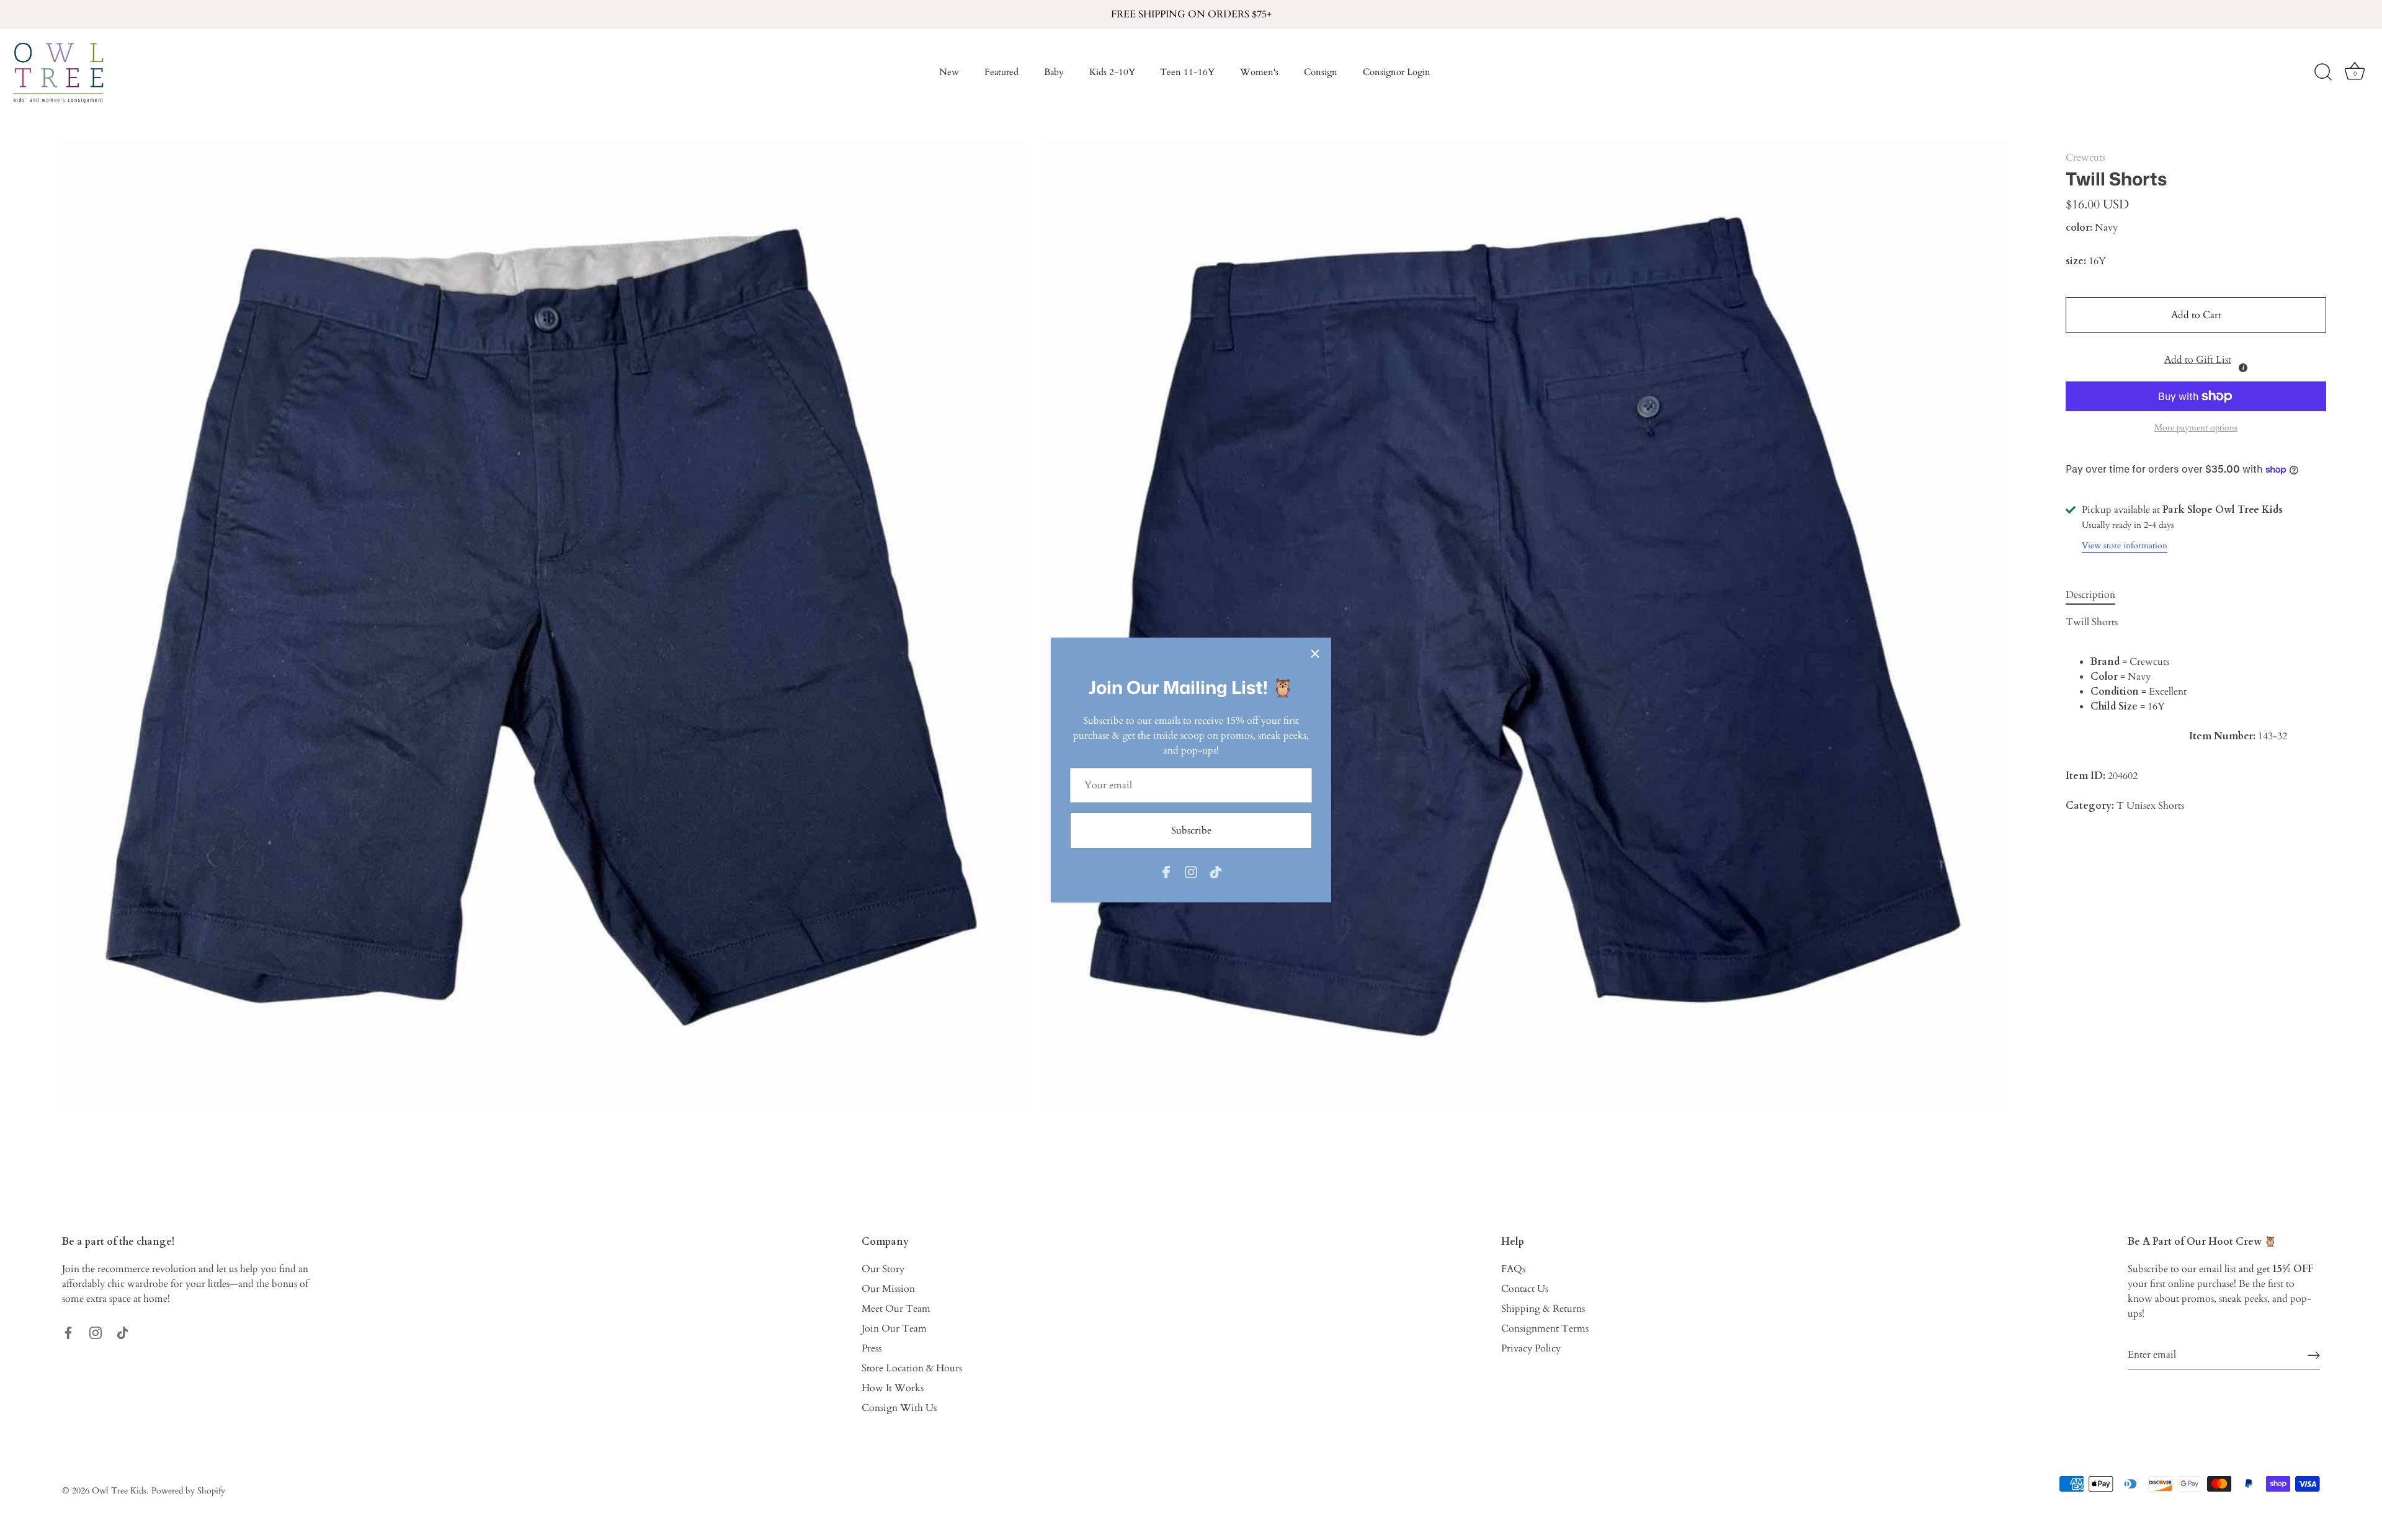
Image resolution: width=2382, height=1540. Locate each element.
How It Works (893, 1388)
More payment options (2196, 428)
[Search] (2323, 73)
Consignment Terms (1545, 1329)
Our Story (883, 1269)
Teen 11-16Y (1187, 72)
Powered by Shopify (188, 1491)
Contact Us (1525, 1289)
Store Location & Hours (912, 1368)
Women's (1259, 72)
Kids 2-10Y (1112, 72)
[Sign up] (2314, 1354)
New (949, 72)
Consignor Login (1397, 72)
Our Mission (888, 1289)
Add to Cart (2196, 315)
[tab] (2097, 595)
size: (2076, 261)
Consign (1321, 72)
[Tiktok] (1216, 871)
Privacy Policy (1531, 1348)
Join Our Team (894, 1329)
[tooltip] (2243, 368)
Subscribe (1191, 830)
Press (872, 1348)
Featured (1001, 72)
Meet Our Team (896, 1309)
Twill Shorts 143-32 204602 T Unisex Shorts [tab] (2176, 714)
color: (2079, 228)
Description (2090, 595)
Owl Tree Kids (119, 1491)
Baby (1054, 72)
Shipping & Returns (1543, 1309)
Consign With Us (899, 1408)
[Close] (1315, 654)
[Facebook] (1166, 871)
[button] (2196, 357)
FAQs (1513, 1269)
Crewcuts (2085, 158)
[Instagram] (1191, 871)
